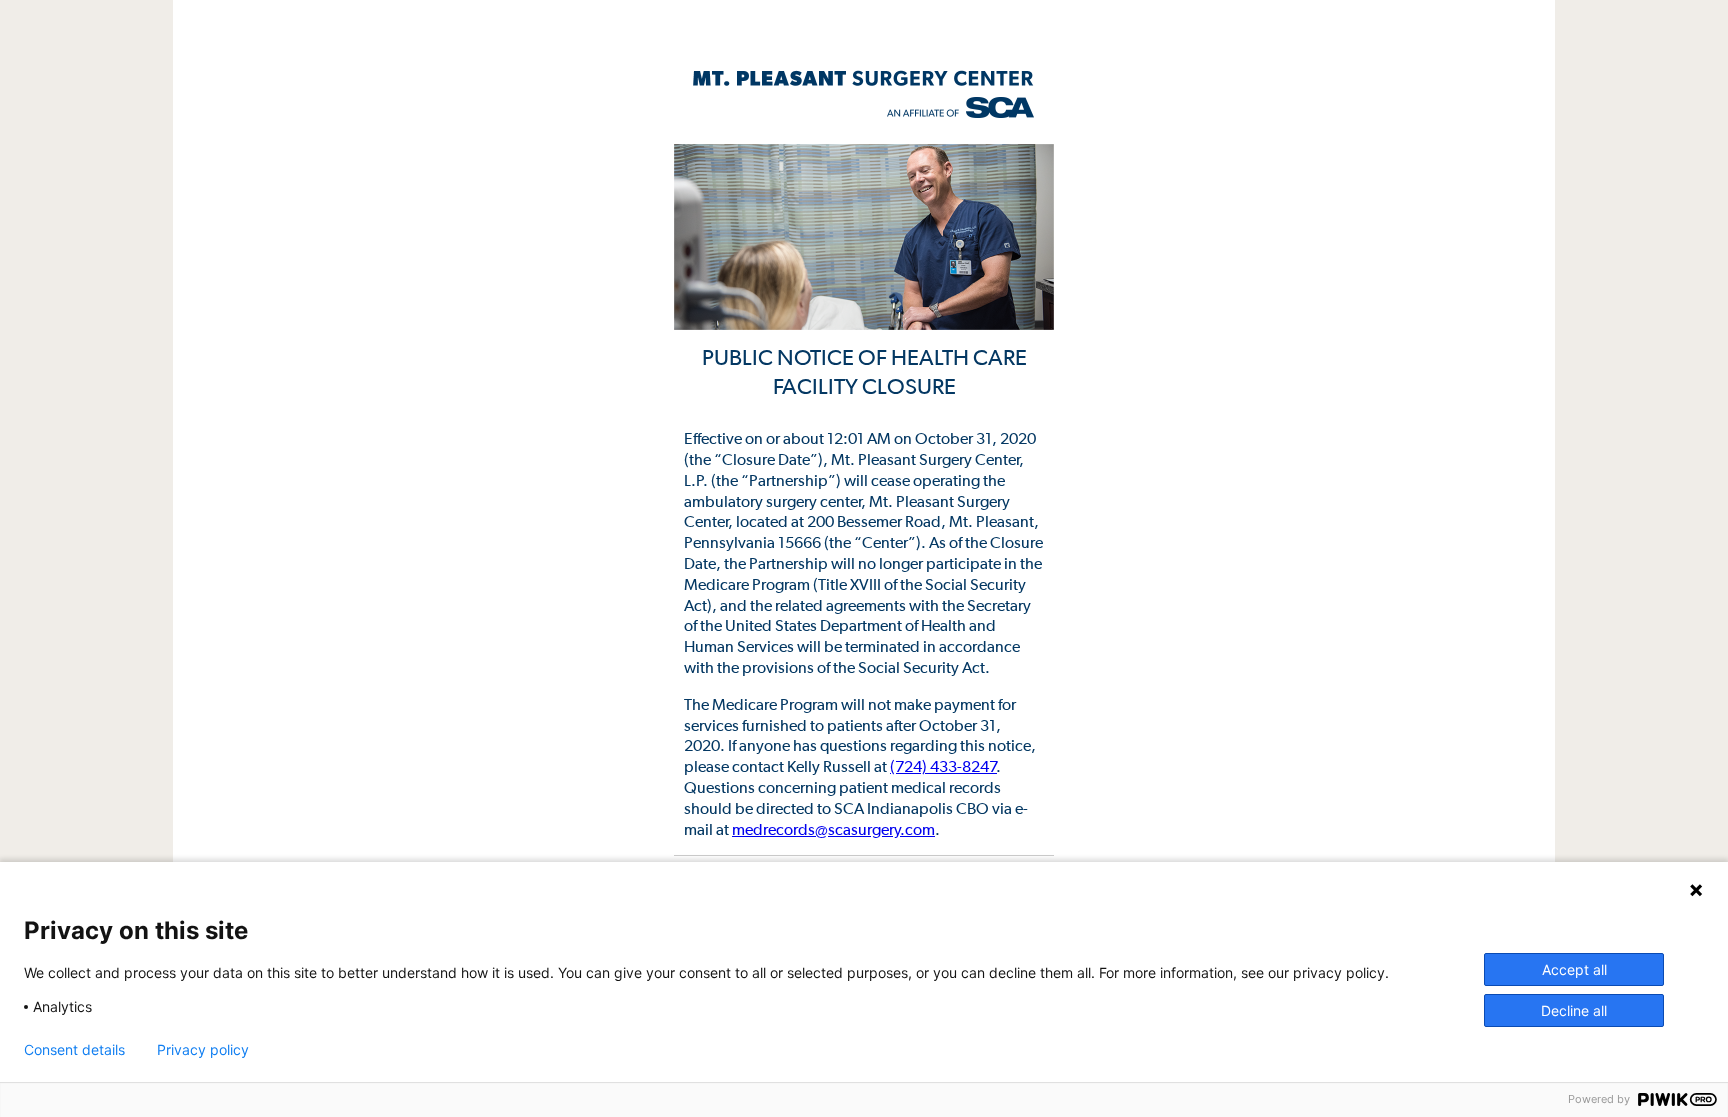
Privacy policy (203, 1050)
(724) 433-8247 (943, 766)
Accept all (1574, 969)
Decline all (1574, 1010)
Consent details (74, 1050)
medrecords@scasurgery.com (833, 829)
